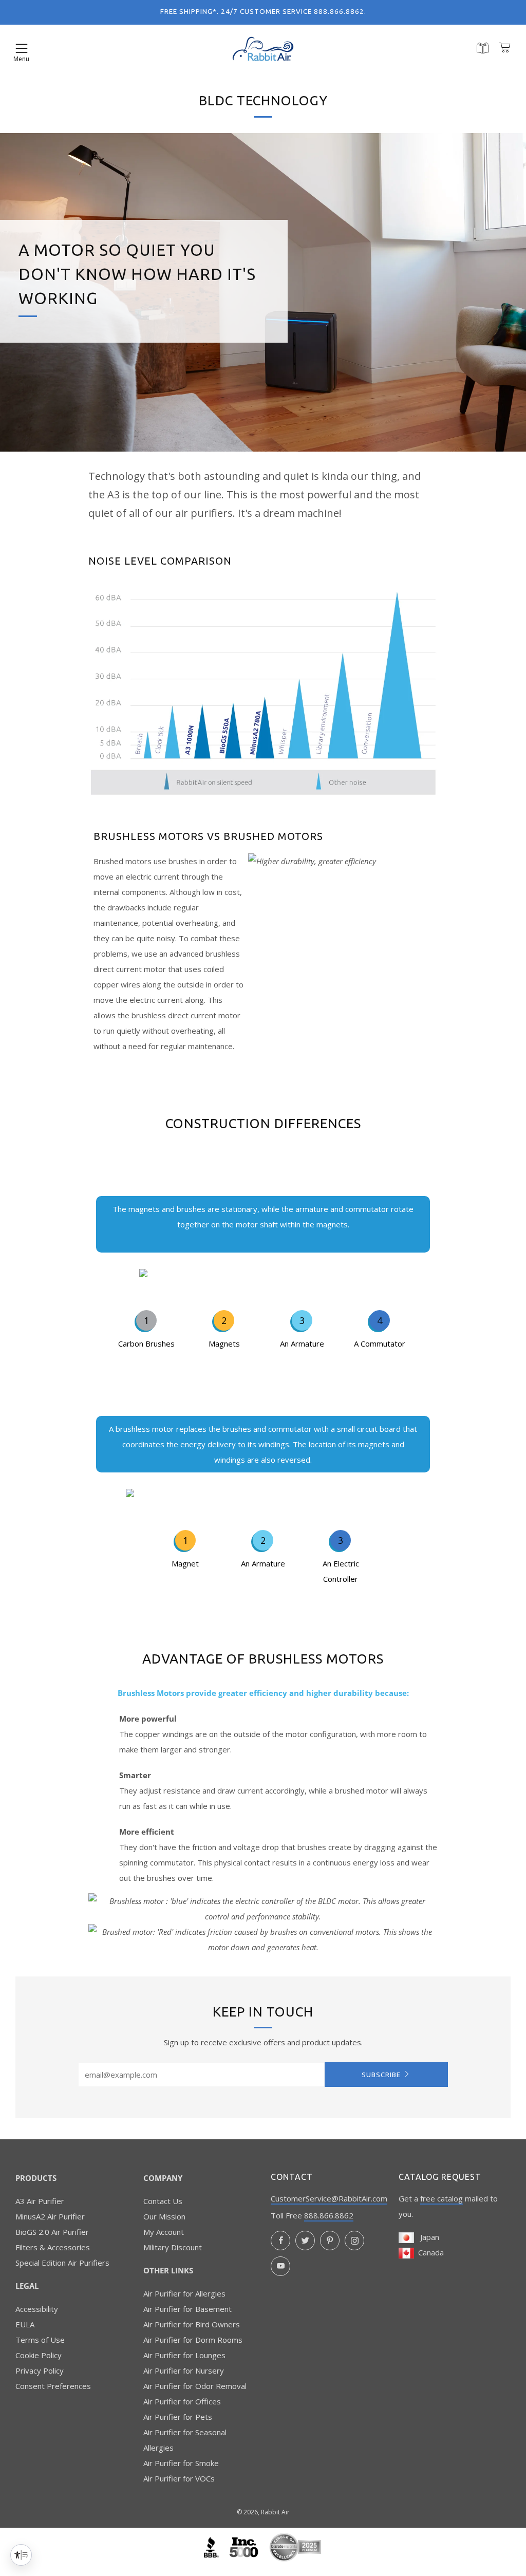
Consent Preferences (53, 2386)
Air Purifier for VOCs (179, 2478)
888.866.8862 (329, 2215)
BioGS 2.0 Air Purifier (52, 2232)
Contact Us (163, 2201)
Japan (427, 2237)
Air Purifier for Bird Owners (192, 2324)
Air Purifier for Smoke (181, 2463)
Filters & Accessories (53, 2247)
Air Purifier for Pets (178, 2417)
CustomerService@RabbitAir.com (329, 2198)
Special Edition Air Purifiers (62, 2263)
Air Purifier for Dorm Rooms (193, 2340)
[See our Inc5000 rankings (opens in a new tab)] (245, 2546)
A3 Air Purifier (40, 2201)
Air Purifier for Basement (187, 2309)
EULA (25, 2324)
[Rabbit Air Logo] (263, 49)
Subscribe (381, 2075)
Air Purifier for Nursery (184, 2370)
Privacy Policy (40, 2370)
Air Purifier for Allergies (184, 2293)
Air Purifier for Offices (182, 2401)
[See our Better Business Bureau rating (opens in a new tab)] (212, 2546)
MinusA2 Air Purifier (50, 2216)
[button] (22, 49)
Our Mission (164, 2216)
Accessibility (37, 2309)
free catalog (442, 2198)
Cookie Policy (39, 2355)
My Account (164, 2232)
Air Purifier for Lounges (184, 2355)
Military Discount (173, 2247)
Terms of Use (40, 2340)
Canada (429, 2252)
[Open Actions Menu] (21, 2555)
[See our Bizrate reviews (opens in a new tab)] (295, 2546)
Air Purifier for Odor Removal (195, 2386)
